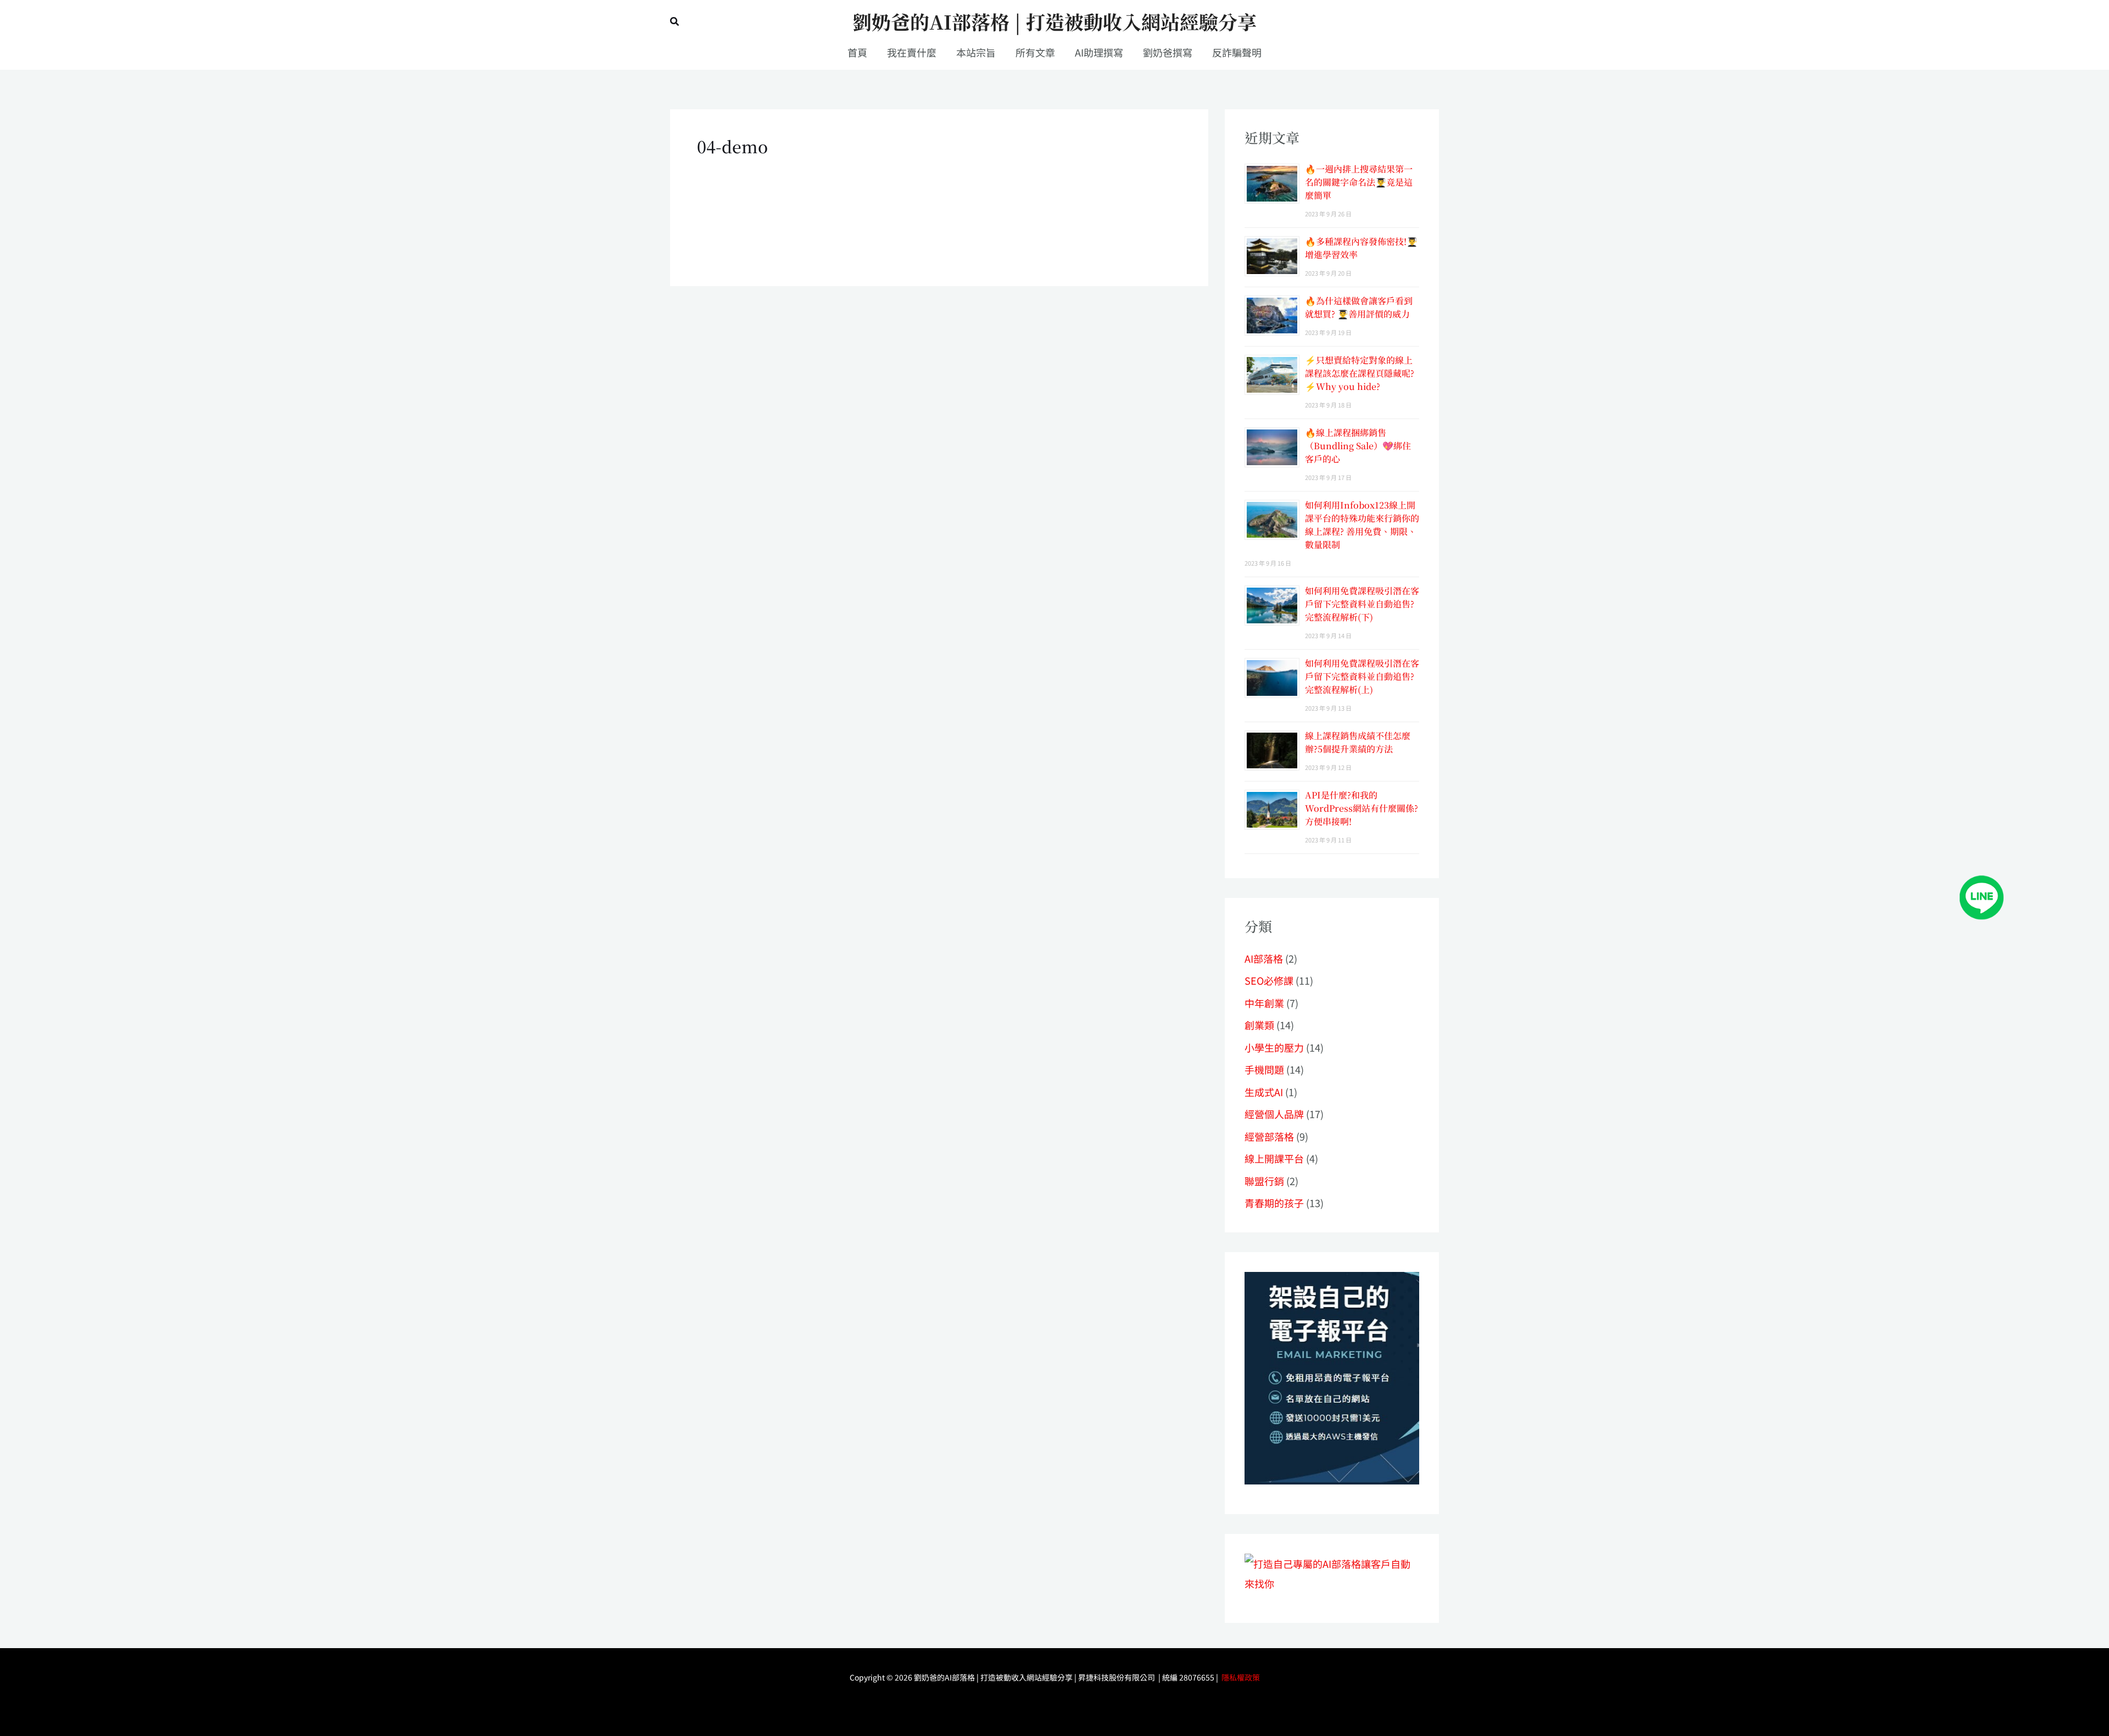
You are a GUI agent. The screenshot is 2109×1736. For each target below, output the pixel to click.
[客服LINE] (1982, 896)
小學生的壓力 (1274, 1047)
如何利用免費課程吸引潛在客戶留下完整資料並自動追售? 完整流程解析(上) (1362, 676)
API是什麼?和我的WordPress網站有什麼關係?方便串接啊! (1362, 808)
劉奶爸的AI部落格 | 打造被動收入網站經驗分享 (1054, 21)
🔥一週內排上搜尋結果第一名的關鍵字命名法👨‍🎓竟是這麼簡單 (1359, 182)
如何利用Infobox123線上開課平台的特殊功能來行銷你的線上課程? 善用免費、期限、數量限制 (1362, 525)
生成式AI (1264, 1092)
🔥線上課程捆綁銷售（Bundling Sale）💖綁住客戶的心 (1358, 446)
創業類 (1259, 1025)
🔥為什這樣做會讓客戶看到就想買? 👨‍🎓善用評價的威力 (1359, 307)
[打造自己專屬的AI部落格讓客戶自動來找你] (1332, 1377)
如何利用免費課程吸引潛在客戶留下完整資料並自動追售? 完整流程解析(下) (1362, 604)
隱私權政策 (1241, 1677)
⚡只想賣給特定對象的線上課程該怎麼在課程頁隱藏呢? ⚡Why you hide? (1360, 373)
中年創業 (1264, 1003)
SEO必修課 (1269, 980)
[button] (675, 22)
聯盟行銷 (1264, 1181)
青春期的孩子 (1274, 1203)
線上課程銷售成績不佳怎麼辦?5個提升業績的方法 (1358, 742)
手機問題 (1264, 1069)
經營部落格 (1269, 1136)
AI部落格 (1264, 958)
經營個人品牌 (1274, 1114)
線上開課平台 (1274, 1158)
